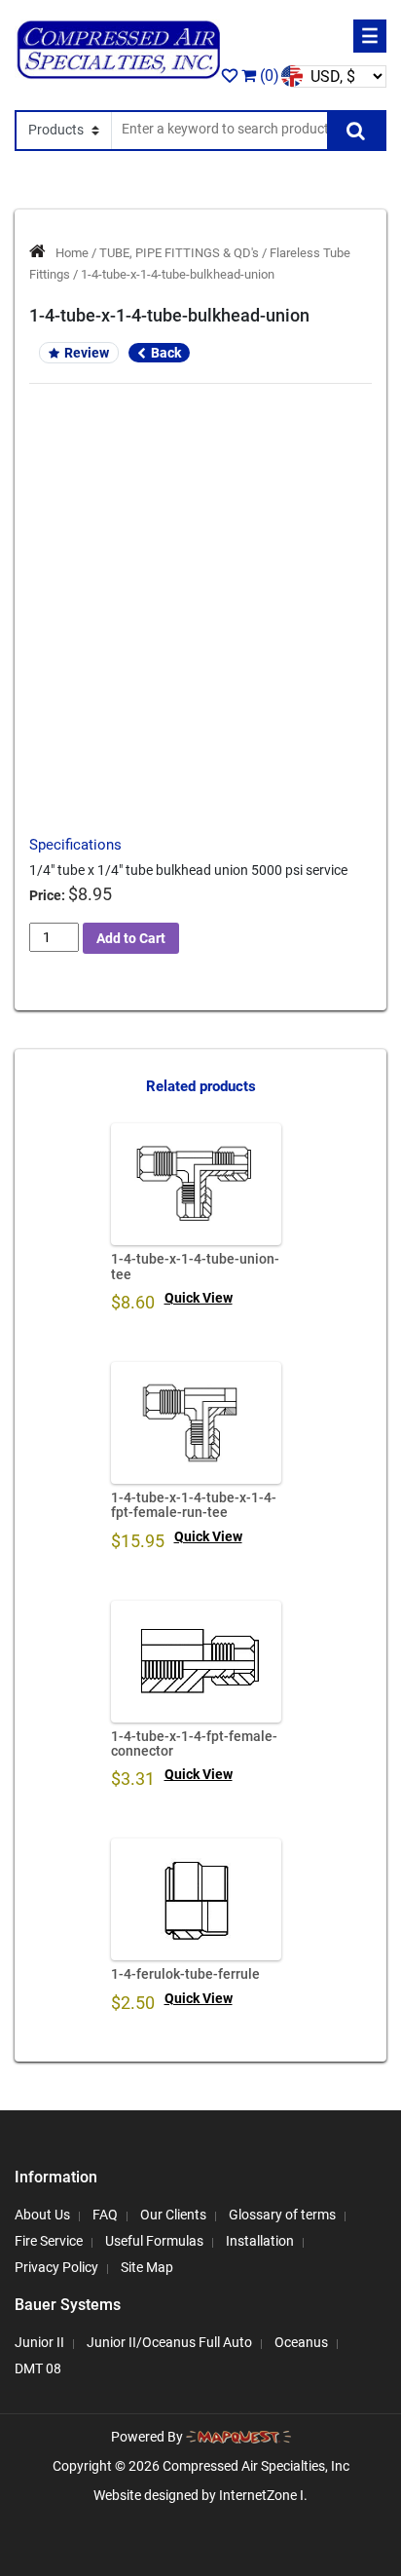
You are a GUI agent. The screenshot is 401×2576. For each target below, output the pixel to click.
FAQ (105, 2215)
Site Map (147, 2267)
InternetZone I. (263, 2495)
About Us (42, 2215)
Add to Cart (131, 938)
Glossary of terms (282, 2215)
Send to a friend (201, 613)
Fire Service (49, 2241)
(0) (268, 76)
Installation (260, 2241)
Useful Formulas (154, 2241)
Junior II (39, 2342)
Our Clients (173, 2215)
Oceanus (301, 2342)
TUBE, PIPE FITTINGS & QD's (179, 253)
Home (72, 253)
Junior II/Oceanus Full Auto (169, 2342)
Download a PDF (201, 681)
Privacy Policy (56, 2267)
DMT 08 (38, 2368)
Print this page (201, 647)
